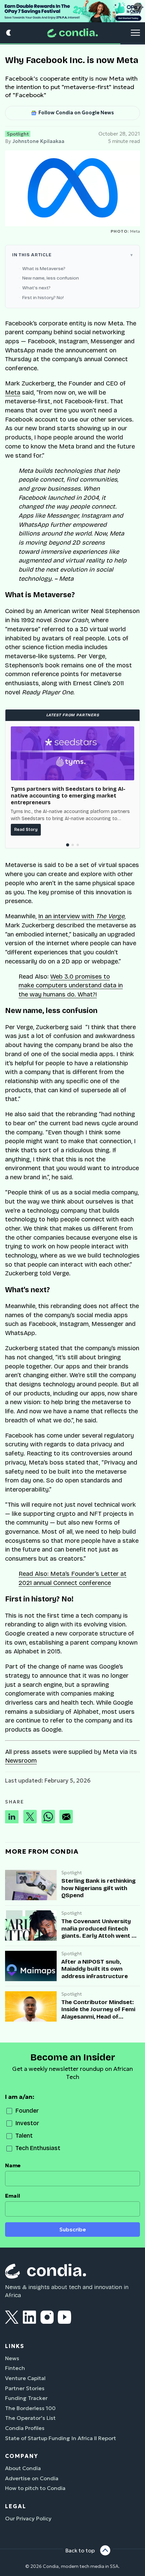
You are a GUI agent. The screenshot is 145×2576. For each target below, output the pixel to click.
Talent (24, 2136)
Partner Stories (25, 2388)
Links (15, 2346)
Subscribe (73, 2230)
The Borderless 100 (30, 2408)
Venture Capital (25, 2378)
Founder (27, 2111)
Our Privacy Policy (28, 2518)
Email (13, 2196)
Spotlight (18, 134)
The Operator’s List (30, 2418)
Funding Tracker (26, 2398)
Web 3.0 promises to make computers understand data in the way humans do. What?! (71, 986)
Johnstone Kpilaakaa (38, 141)
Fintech (15, 2368)
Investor (27, 2123)
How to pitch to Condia (35, 2488)
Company (22, 2456)
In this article (32, 255)
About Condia (23, 2468)
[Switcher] (9, 33)
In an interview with (81, 916)
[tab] (67, 845)
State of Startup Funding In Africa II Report (61, 2438)
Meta (13, 393)
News (12, 2358)
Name (13, 2165)
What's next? (36, 288)
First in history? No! (43, 298)
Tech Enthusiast (38, 2148)
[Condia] (72, 33)
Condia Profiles (25, 2428)
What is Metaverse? (44, 269)
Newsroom (21, 1761)
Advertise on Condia (32, 2478)
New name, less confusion (51, 278)
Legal (16, 2506)
